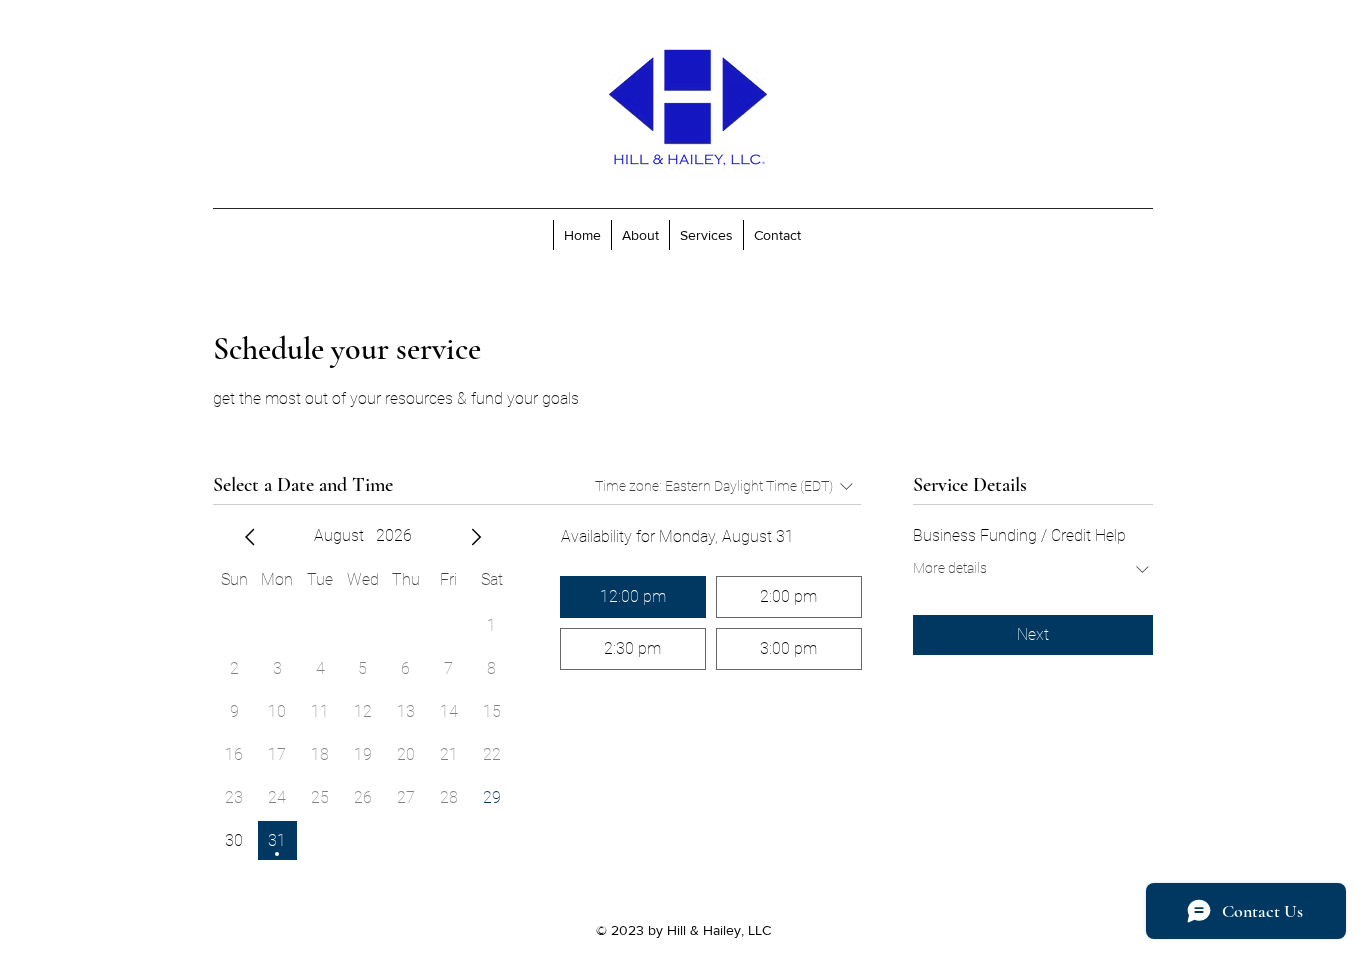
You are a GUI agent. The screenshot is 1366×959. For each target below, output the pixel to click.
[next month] (476, 537)
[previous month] (250, 537)
